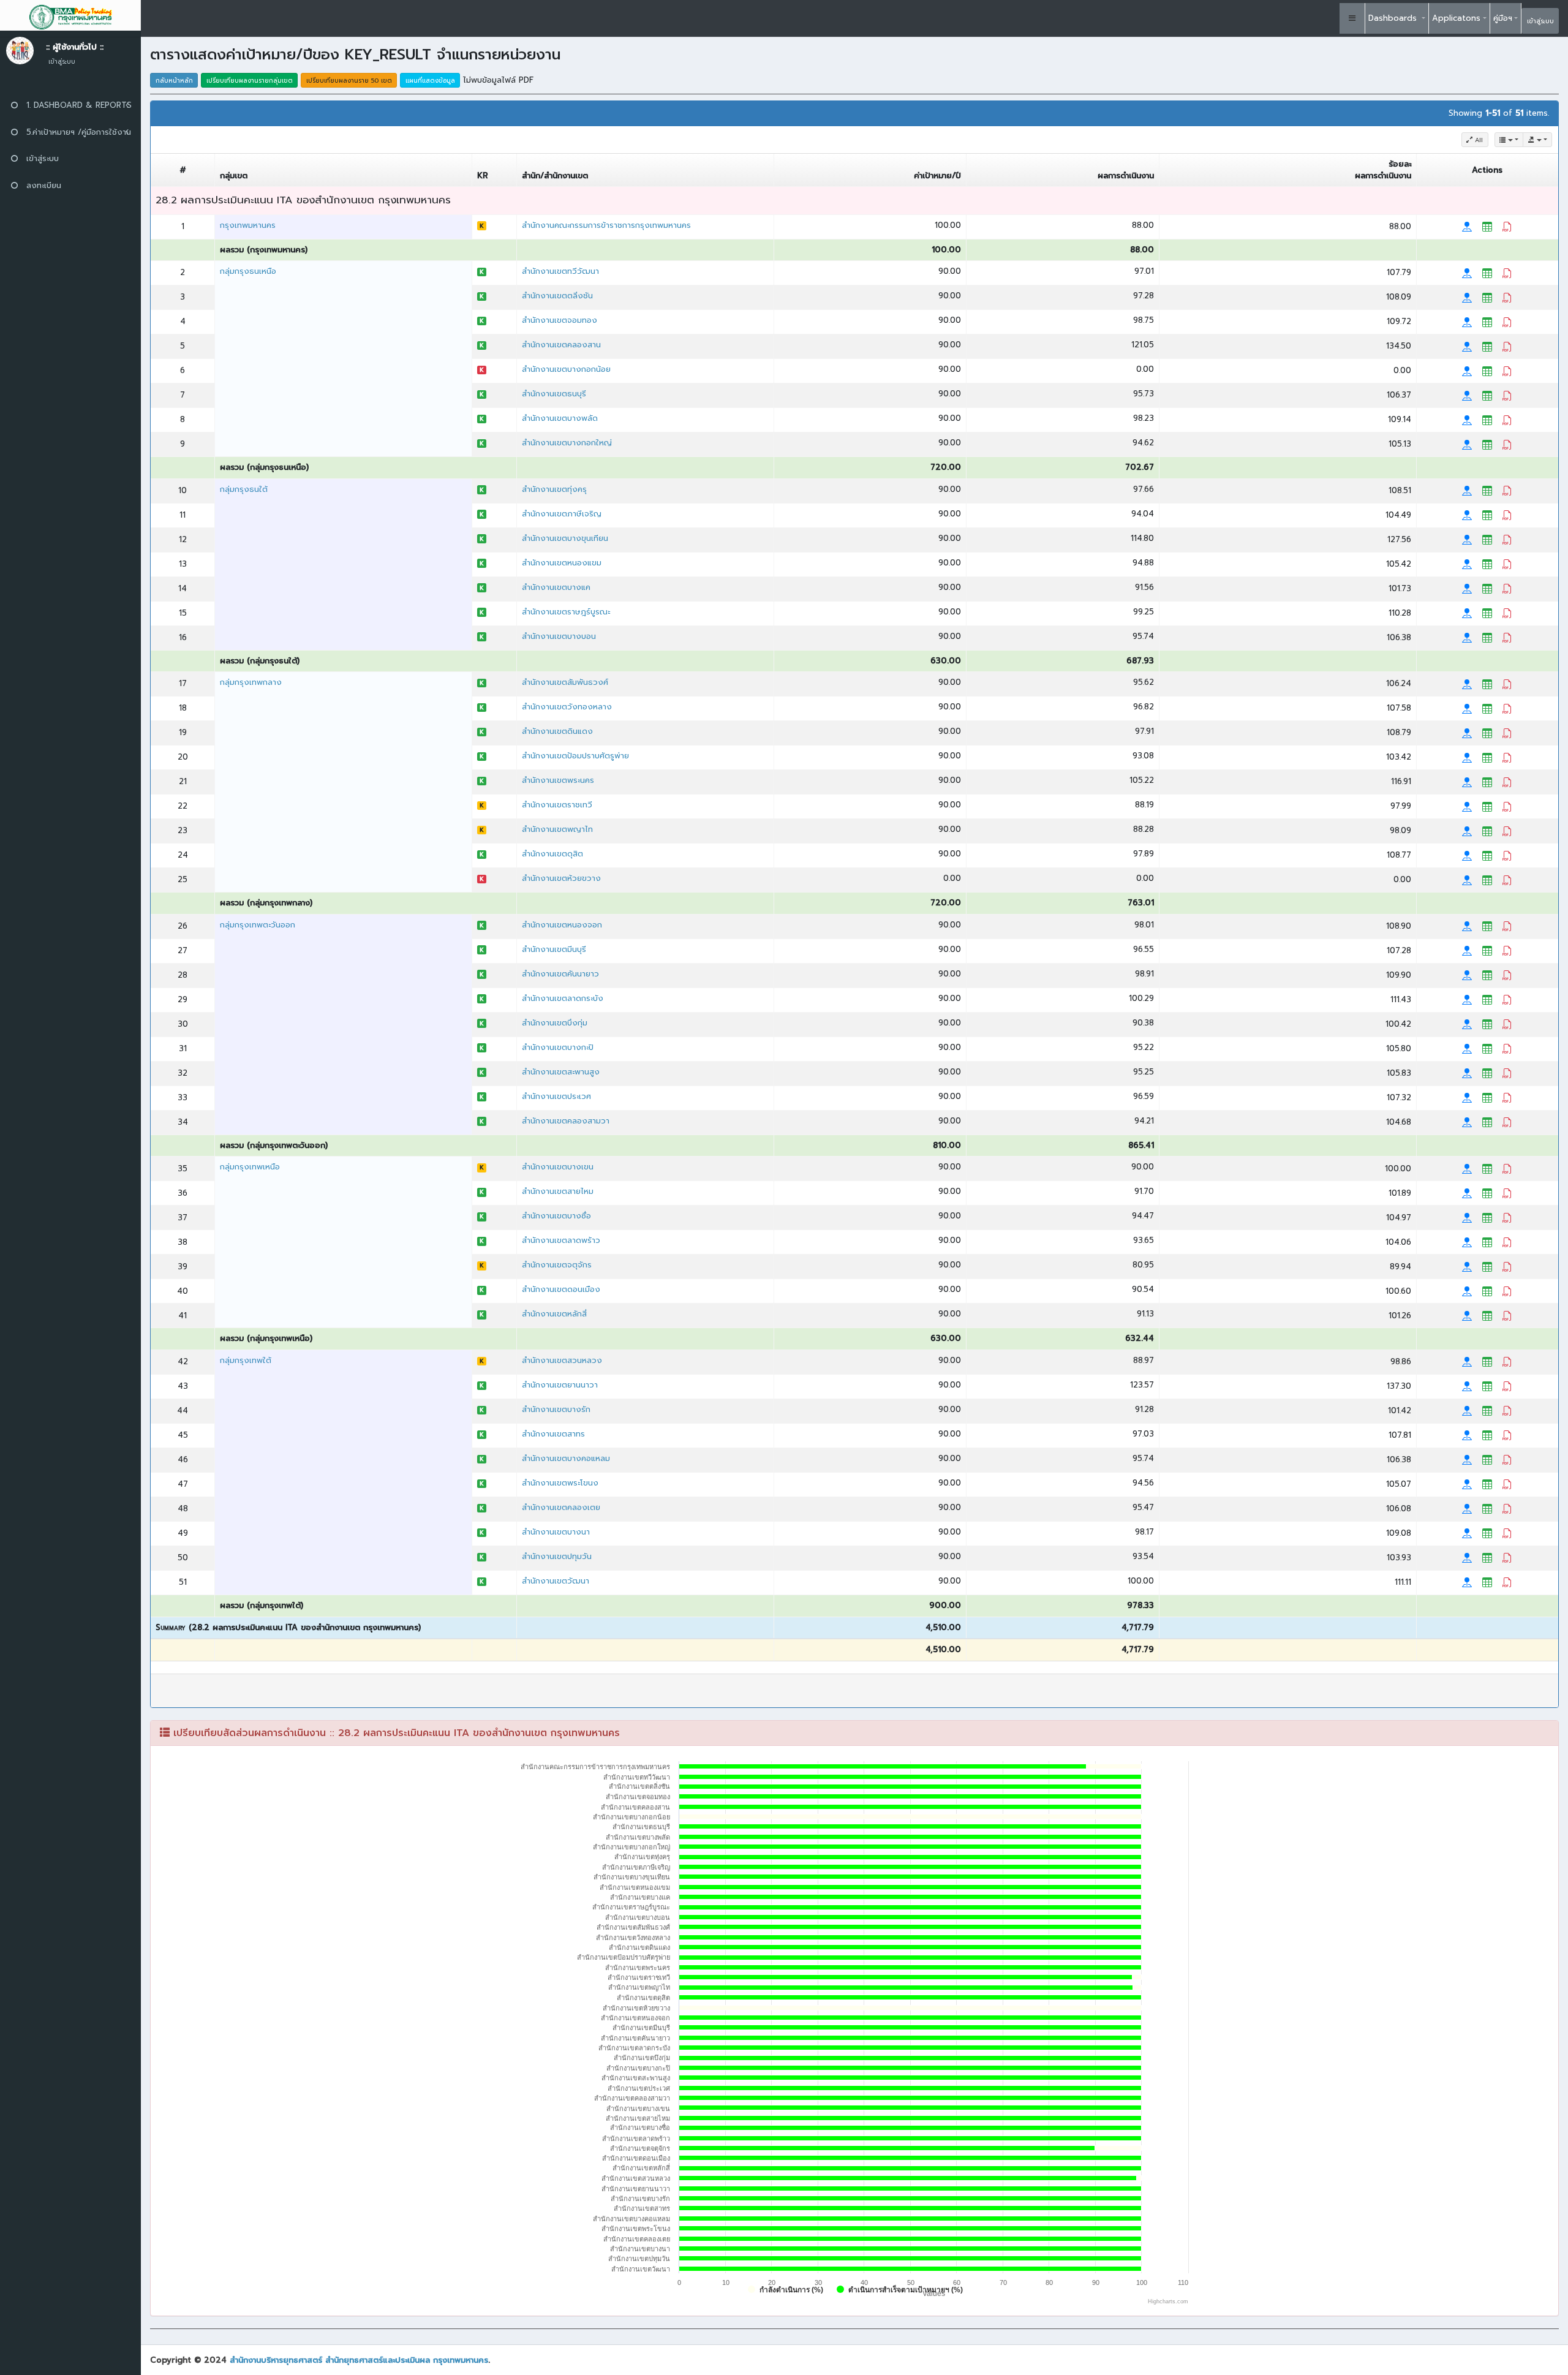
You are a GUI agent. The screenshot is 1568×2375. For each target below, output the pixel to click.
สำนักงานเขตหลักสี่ (554, 1314)
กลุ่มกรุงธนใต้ (244, 489)
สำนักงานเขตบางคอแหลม (566, 1458)
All (1478, 140)
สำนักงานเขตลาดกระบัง (563, 998)
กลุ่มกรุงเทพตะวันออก (258, 925)
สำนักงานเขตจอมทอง (560, 320)
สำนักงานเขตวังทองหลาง (567, 707)
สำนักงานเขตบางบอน (559, 636)
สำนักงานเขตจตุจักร (557, 1265)
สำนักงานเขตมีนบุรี (554, 949)
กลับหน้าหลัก (174, 81)
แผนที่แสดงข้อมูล (430, 81)
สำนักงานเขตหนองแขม (562, 563)
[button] (1352, 18)
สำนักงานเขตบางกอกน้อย (566, 369)
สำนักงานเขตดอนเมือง (561, 1289)
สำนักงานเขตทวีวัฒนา (560, 271)
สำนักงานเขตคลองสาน (561, 345)
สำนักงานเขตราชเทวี (557, 805)
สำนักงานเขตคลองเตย (561, 1507)
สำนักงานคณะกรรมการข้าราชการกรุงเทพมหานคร (606, 225)
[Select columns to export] (1509, 140)
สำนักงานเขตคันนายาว (560, 974)
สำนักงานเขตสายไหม (558, 1191)
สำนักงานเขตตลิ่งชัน (557, 296)
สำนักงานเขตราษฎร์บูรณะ (566, 612)
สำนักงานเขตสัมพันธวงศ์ (565, 682)
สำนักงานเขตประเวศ (556, 1096)
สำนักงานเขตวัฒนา (556, 1581)
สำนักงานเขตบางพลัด (560, 418)
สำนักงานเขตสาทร (553, 1434)
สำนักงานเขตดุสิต (552, 854)
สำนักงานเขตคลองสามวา (566, 1121)
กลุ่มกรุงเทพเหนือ (250, 1167)
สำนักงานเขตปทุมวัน (557, 1556)
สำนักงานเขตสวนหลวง (562, 1360)
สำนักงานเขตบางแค (556, 587)
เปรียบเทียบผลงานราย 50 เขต (349, 81)
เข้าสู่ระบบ (1540, 21)
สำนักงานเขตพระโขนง (560, 1483)
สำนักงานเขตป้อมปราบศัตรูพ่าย (575, 756)
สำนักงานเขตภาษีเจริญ (562, 514)
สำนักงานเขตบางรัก (556, 1409)
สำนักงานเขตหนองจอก (562, 925)
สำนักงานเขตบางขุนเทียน (565, 538)
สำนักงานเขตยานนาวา (560, 1385)
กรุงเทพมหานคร (248, 225)
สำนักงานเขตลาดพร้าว (561, 1240)
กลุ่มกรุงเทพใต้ (246, 1360)
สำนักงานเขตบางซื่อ (556, 1216)
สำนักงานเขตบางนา (556, 1532)
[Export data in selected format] (1537, 140)
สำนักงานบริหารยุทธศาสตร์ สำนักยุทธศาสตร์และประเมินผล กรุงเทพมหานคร (359, 2360)
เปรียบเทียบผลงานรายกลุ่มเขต (250, 81)
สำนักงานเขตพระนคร (558, 780)
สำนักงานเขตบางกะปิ (558, 1047)
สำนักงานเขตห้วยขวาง (561, 878)
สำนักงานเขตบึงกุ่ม (555, 1023)
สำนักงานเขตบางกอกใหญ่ (567, 443)
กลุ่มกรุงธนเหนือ (248, 271)
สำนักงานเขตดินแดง (557, 731)
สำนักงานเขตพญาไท (557, 829)
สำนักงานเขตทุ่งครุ (554, 489)
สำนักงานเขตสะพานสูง (561, 1072)
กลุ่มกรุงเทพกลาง (251, 682)
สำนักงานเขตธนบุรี (554, 394)
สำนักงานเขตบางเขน (558, 1167)
